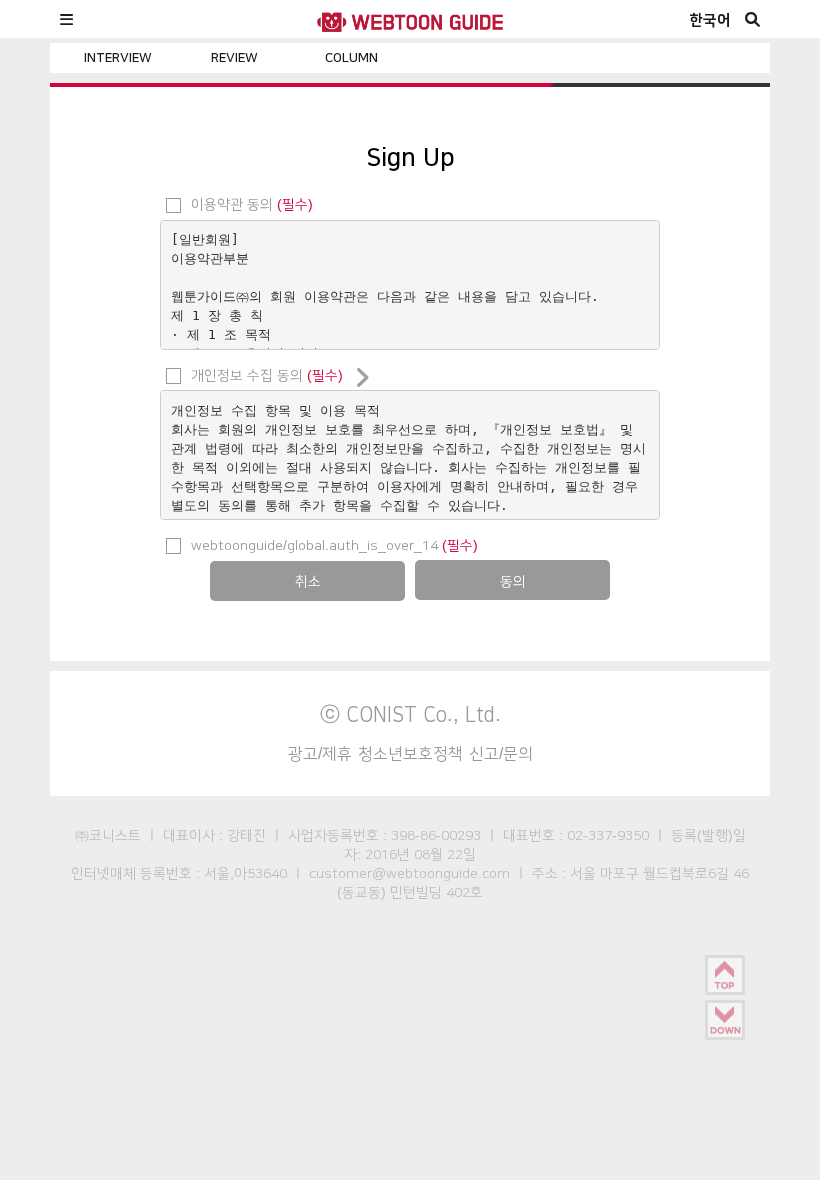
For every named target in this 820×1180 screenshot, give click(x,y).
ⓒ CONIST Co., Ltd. (410, 714)
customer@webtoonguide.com (409, 873)
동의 (513, 581)
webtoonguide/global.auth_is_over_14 (332, 545)
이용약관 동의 (250, 204)
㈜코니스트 (108, 835)
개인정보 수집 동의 (265, 375)
